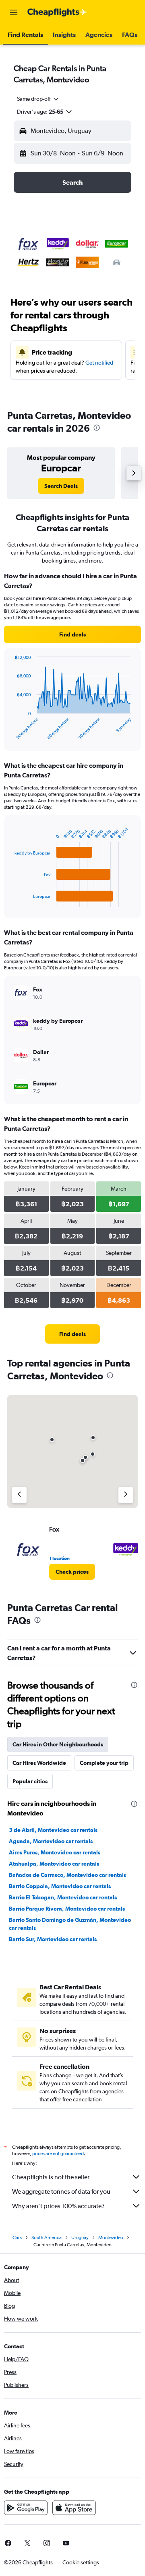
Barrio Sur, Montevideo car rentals (53, 1939)
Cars (17, 2237)
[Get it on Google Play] (26, 2508)
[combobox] (38, 99)
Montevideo (111, 2237)
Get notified (99, 363)
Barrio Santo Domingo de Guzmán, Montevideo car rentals (70, 1924)
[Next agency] (126, 1495)
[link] (61, 486)
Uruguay (80, 2237)
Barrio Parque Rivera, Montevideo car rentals (67, 1909)
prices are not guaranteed (58, 2154)
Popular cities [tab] (30, 1781)
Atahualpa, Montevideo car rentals (54, 1864)
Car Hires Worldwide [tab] (39, 1763)
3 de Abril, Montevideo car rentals (53, 1830)
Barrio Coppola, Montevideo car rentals (60, 1886)
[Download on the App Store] (74, 2508)
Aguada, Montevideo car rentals (51, 1841)
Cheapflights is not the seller (51, 2177)
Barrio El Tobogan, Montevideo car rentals (63, 1897)
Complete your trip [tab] (104, 1763)
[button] (14, 12)
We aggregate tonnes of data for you (61, 2192)
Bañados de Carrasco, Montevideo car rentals (67, 1875)
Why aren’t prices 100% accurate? (58, 2206)
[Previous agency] (19, 1495)
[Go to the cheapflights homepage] (57, 12)
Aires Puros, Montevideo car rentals (55, 1852)
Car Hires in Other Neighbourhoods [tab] (58, 1744)
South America (47, 2237)
